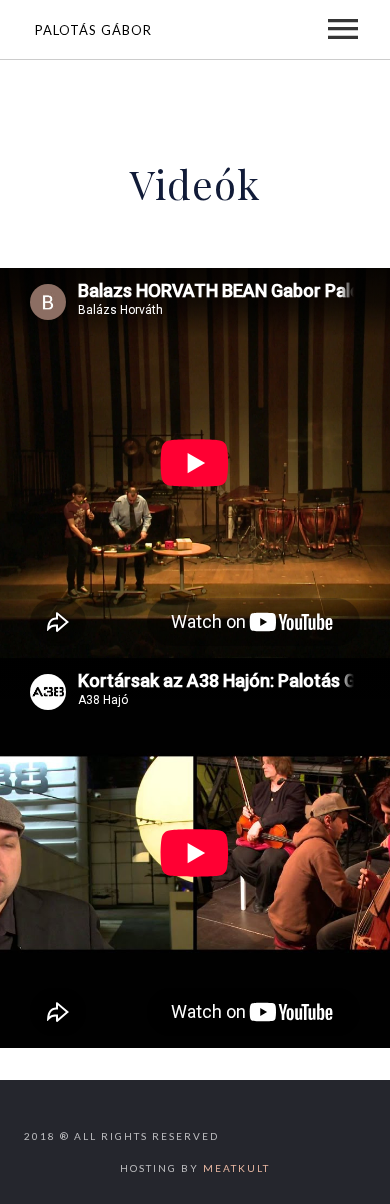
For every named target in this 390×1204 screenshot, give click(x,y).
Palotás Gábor (93, 30)
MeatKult (236, 1168)
